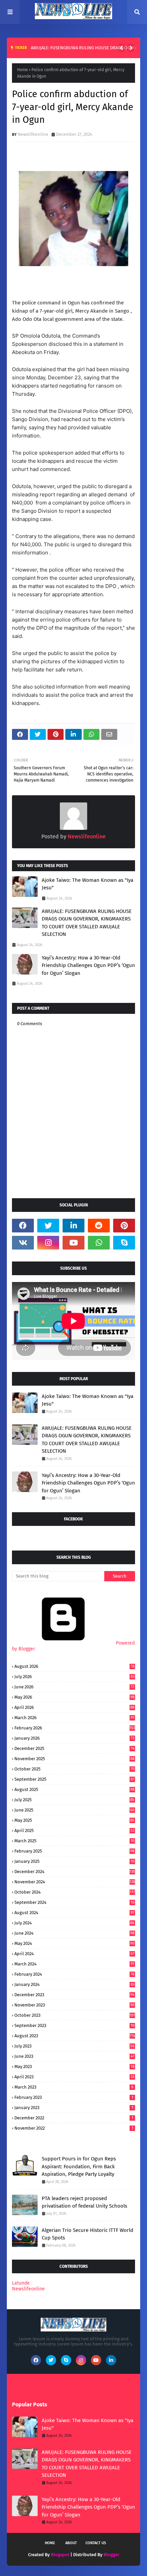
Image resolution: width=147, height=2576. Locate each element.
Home (23, 70)
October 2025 (74, 1769)
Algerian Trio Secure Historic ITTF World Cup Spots (88, 2234)
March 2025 (74, 1841)
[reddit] (99, 1226)
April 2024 (74, 1954)
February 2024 (74, 1974)
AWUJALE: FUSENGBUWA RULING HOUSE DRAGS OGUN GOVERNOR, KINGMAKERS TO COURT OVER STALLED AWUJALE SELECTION (87, 923)
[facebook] (23, 1226)
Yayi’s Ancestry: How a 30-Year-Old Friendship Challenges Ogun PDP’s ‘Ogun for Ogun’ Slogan (88, 965)
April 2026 (74, 1707)
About (71, 2543)
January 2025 (74, 1861)
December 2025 (74, 1748)
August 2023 (75, 2036)
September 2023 (74, 2025)
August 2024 (74, 1913)
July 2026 (74, 1677)
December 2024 (75, 1872)
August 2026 (74, 1666)
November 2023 (74, 2005)
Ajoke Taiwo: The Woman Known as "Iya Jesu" (88, 884)
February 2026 (75, 1728)
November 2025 (74, 1759)
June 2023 (74, 2056)
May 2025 (74, 1820)
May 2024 (74, 1943)
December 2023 (74, 1995)
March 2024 (74, 1964)
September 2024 (74, 1902)
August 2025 (74, 1789)
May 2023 (74, 2067)
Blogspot (60, 2555)
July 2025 (74, 1800)
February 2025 (74, 1851)
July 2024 (74, 1923)
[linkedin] (73, 1226)
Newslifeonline (33, 134)
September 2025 (74, 1779)
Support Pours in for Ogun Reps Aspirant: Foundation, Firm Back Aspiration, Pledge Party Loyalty (79, 2166)
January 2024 (74, 1984)
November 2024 (75, 1882)
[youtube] (73, 1243)
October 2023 (75, 2015)
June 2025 (74, 1810)
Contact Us (96, 2543)
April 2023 (74, 2077)
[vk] (23, 1243)
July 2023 (74, 2046)
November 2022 (74, 2128)
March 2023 (74, 2087)
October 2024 (75, 1892)
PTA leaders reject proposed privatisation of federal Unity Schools (84, 2202)
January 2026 (74, 1738)
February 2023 (74, 2097)
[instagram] (48, 1243)
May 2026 (74, 1697)
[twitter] (48, 1226)
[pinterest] (124, 1226)
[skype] (124, 1243)
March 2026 (74, 1718)
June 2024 (74, 1933)
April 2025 (74, 1830)
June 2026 (74, 1687)
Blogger (111, 2555)
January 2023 (74, 2108)
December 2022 (74, 2118)
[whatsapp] (99, 1243)
